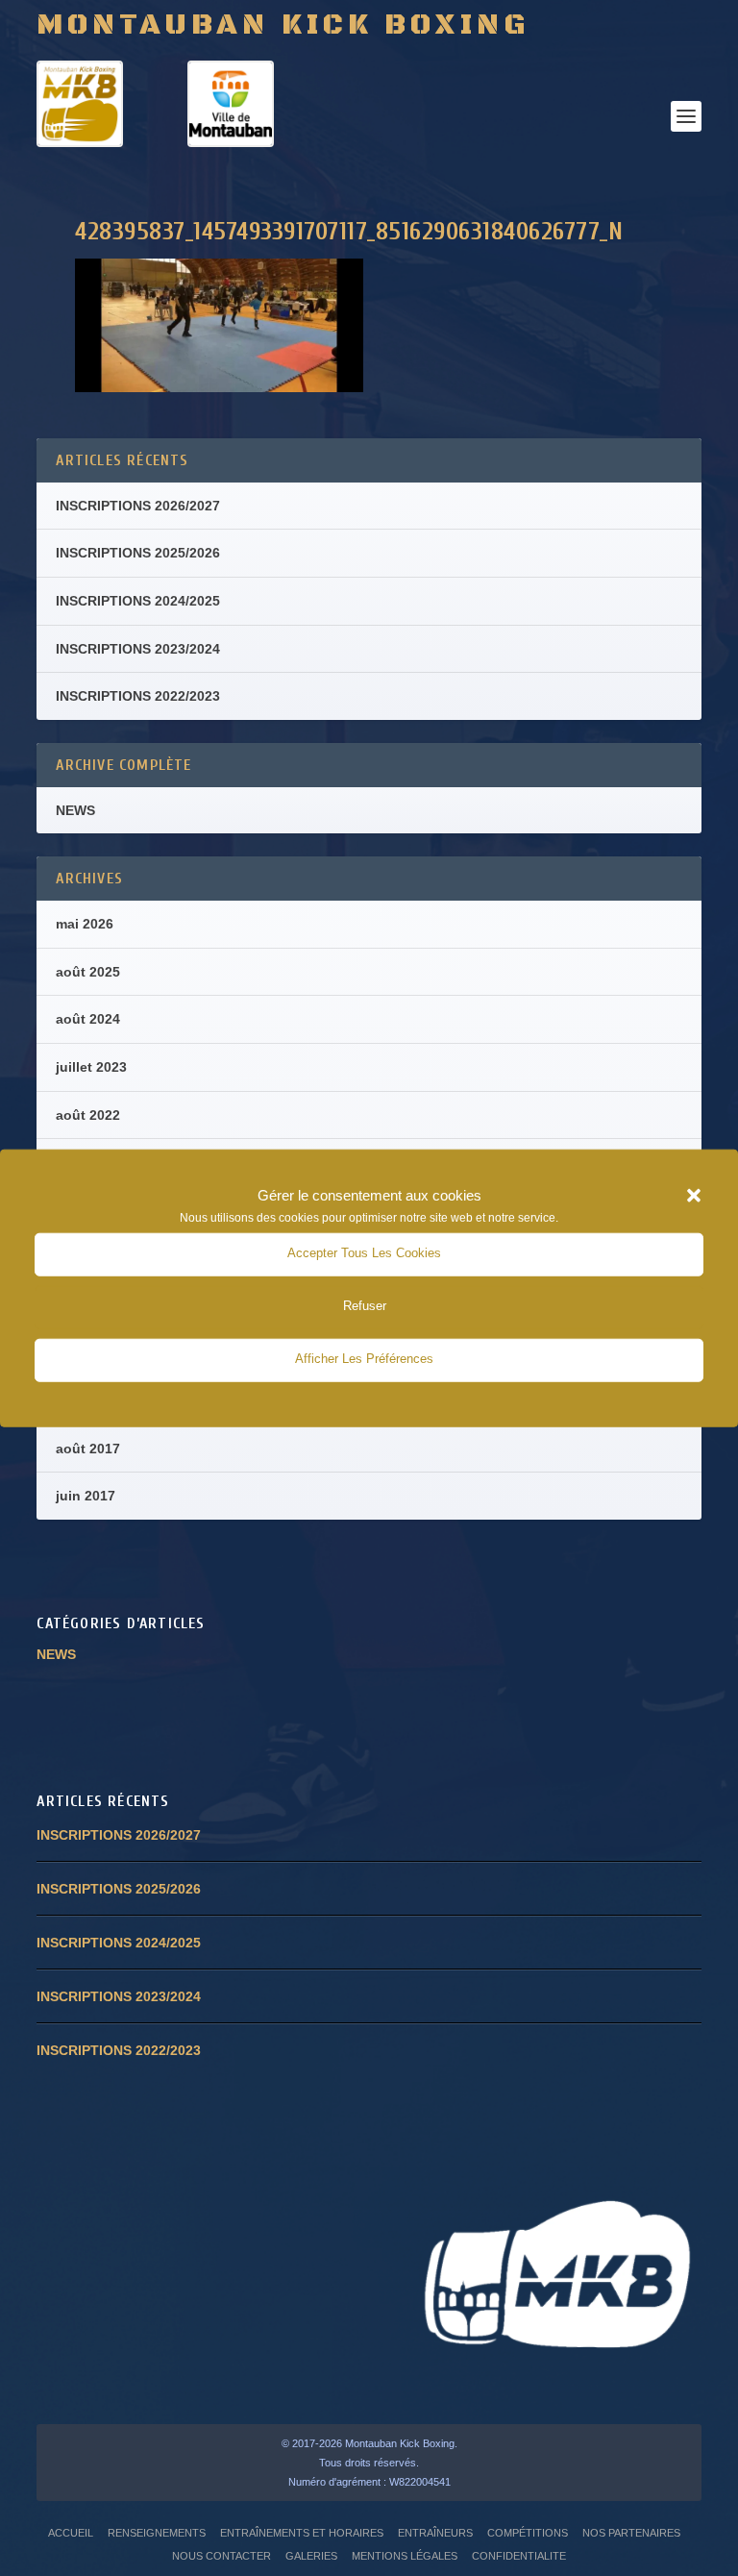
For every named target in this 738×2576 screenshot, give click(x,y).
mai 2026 (85, 924)
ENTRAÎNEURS (435, 2533)
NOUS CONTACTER (221, 2556)
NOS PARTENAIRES (631, 2533)
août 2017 (88, 1449)
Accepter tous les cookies (364, 1253)
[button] (694, 1196)
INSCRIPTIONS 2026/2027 (138, 506)
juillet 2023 (91, 1067)
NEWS (75, 810)
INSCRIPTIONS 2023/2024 (138, 649)
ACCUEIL (71, 2533)
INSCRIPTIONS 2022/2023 (138, 696)
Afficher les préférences (364, 1359)
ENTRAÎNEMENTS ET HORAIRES (302, 2533)
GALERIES (311, 2556)
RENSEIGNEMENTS (157, 2533)
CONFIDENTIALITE (519, 2556)
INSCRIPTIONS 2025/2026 (138, 553)
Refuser (365, 1306)
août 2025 (88, 972)
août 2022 (88, 1115)
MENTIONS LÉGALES (405, 2556)
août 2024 (88, 1019)
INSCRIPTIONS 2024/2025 (138, 601)
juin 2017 (86, 1496)
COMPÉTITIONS (528, 2533)
